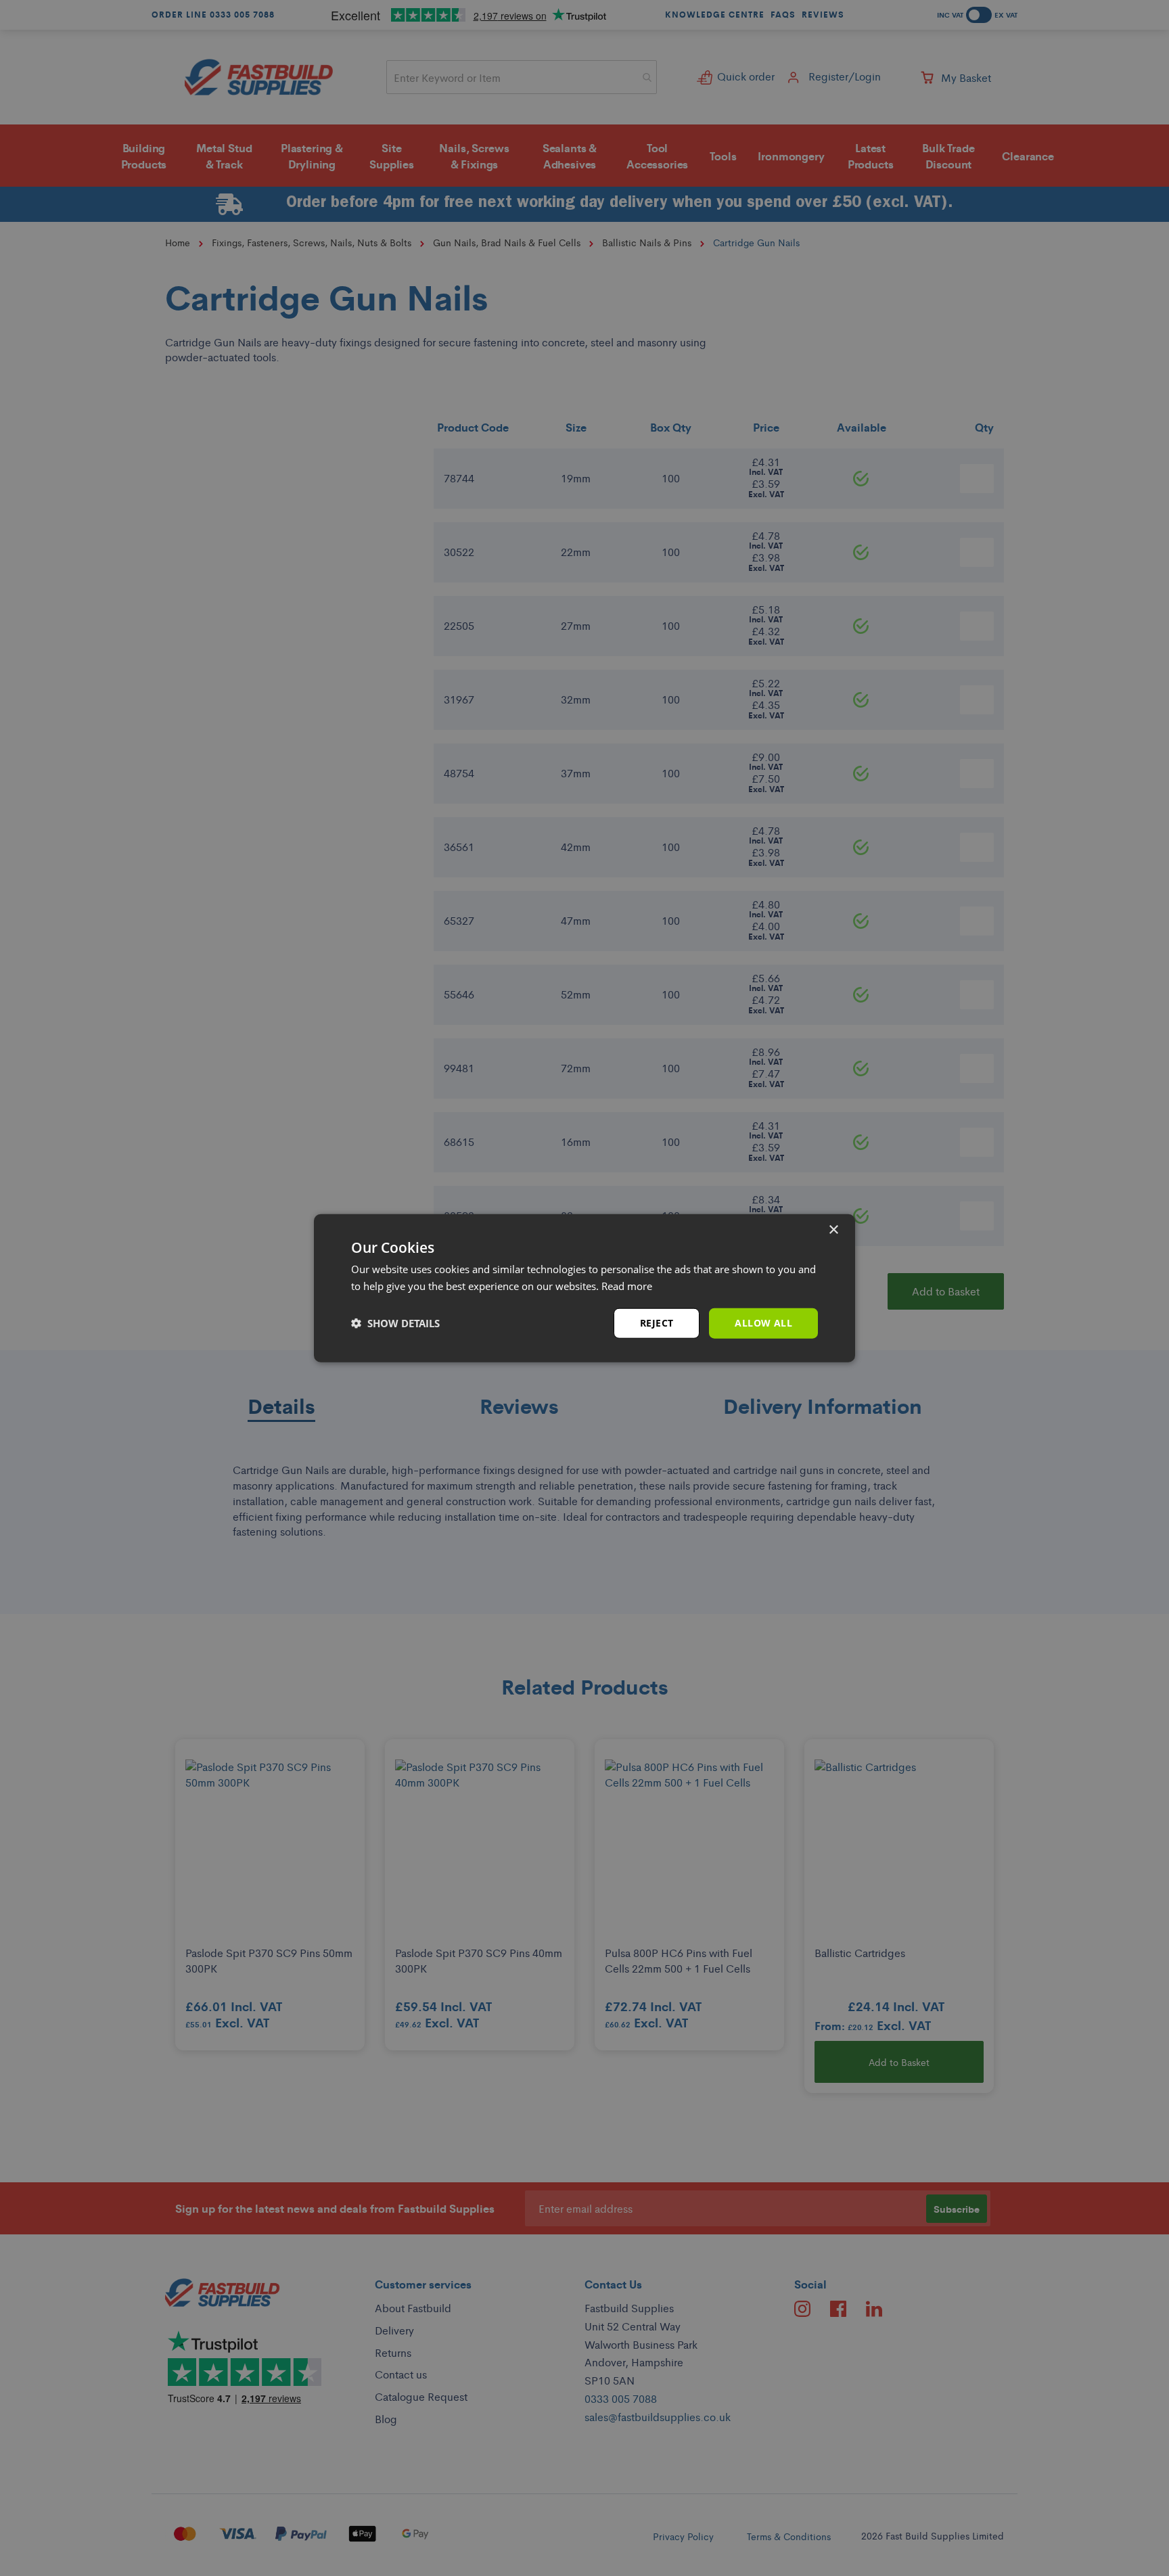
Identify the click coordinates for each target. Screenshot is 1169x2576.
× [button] (833, 1230)
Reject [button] (657, 1323)
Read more (627, 1286)
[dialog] (584, 1288)
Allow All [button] (763, 1323)
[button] (395, 1323)
